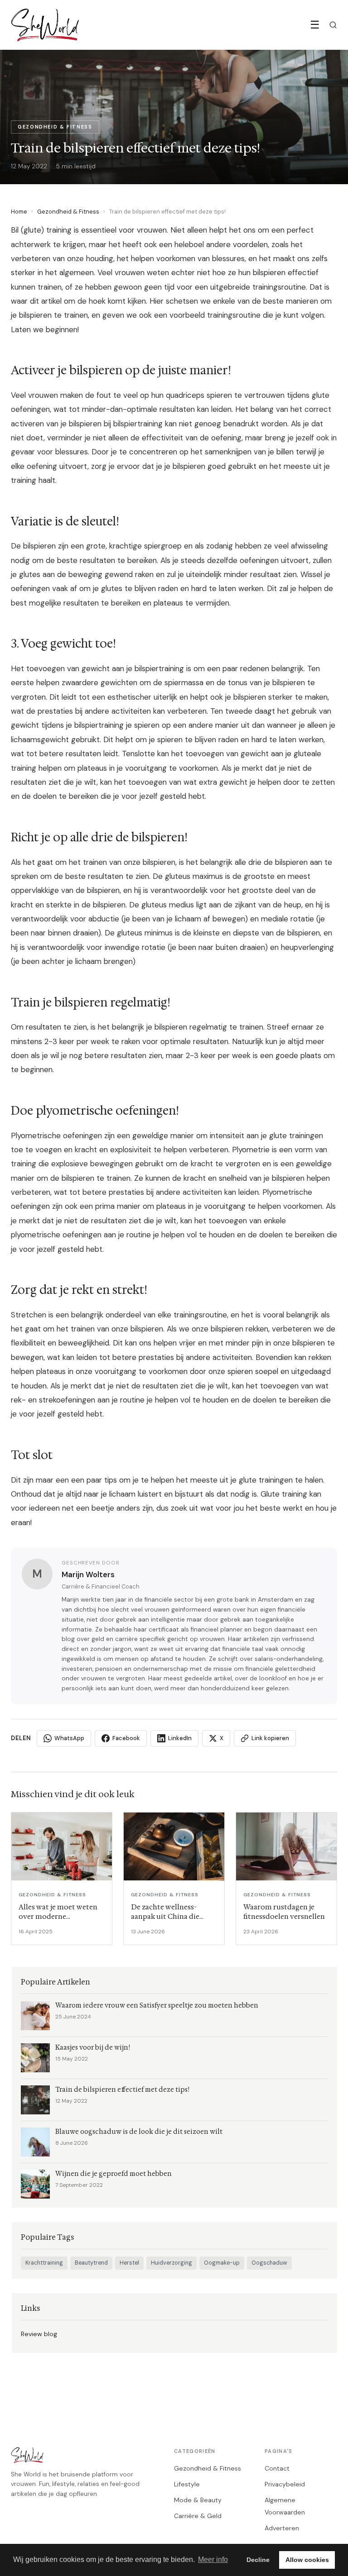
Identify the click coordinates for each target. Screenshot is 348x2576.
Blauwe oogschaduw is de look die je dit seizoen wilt (139, 2132)
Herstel (129, 2263)
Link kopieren (270, 1738)
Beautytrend (91, 2263)
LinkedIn (180, 1738)
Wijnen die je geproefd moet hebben (114, 2174)
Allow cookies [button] (307, 2560)
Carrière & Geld (198, 2516)
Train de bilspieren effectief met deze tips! (122, 2090)
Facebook (126, 1738)
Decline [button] (258, 2560)
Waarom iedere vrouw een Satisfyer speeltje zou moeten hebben (157, 2006)
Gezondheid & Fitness (68, 212)
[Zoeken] (333, 25)
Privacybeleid (285, 2484)
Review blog (39, 2334)
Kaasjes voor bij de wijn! (93, 2048)
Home (19, 212)
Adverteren (282, 2528)
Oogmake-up (222, 2263)
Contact (277, 2468)
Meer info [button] (213, 2559)
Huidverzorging (172, 2263)
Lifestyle (187, 2484)
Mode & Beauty (198, 2500)
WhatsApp (69, 1738)
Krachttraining (44, 2263)
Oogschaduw (269, 2263)
